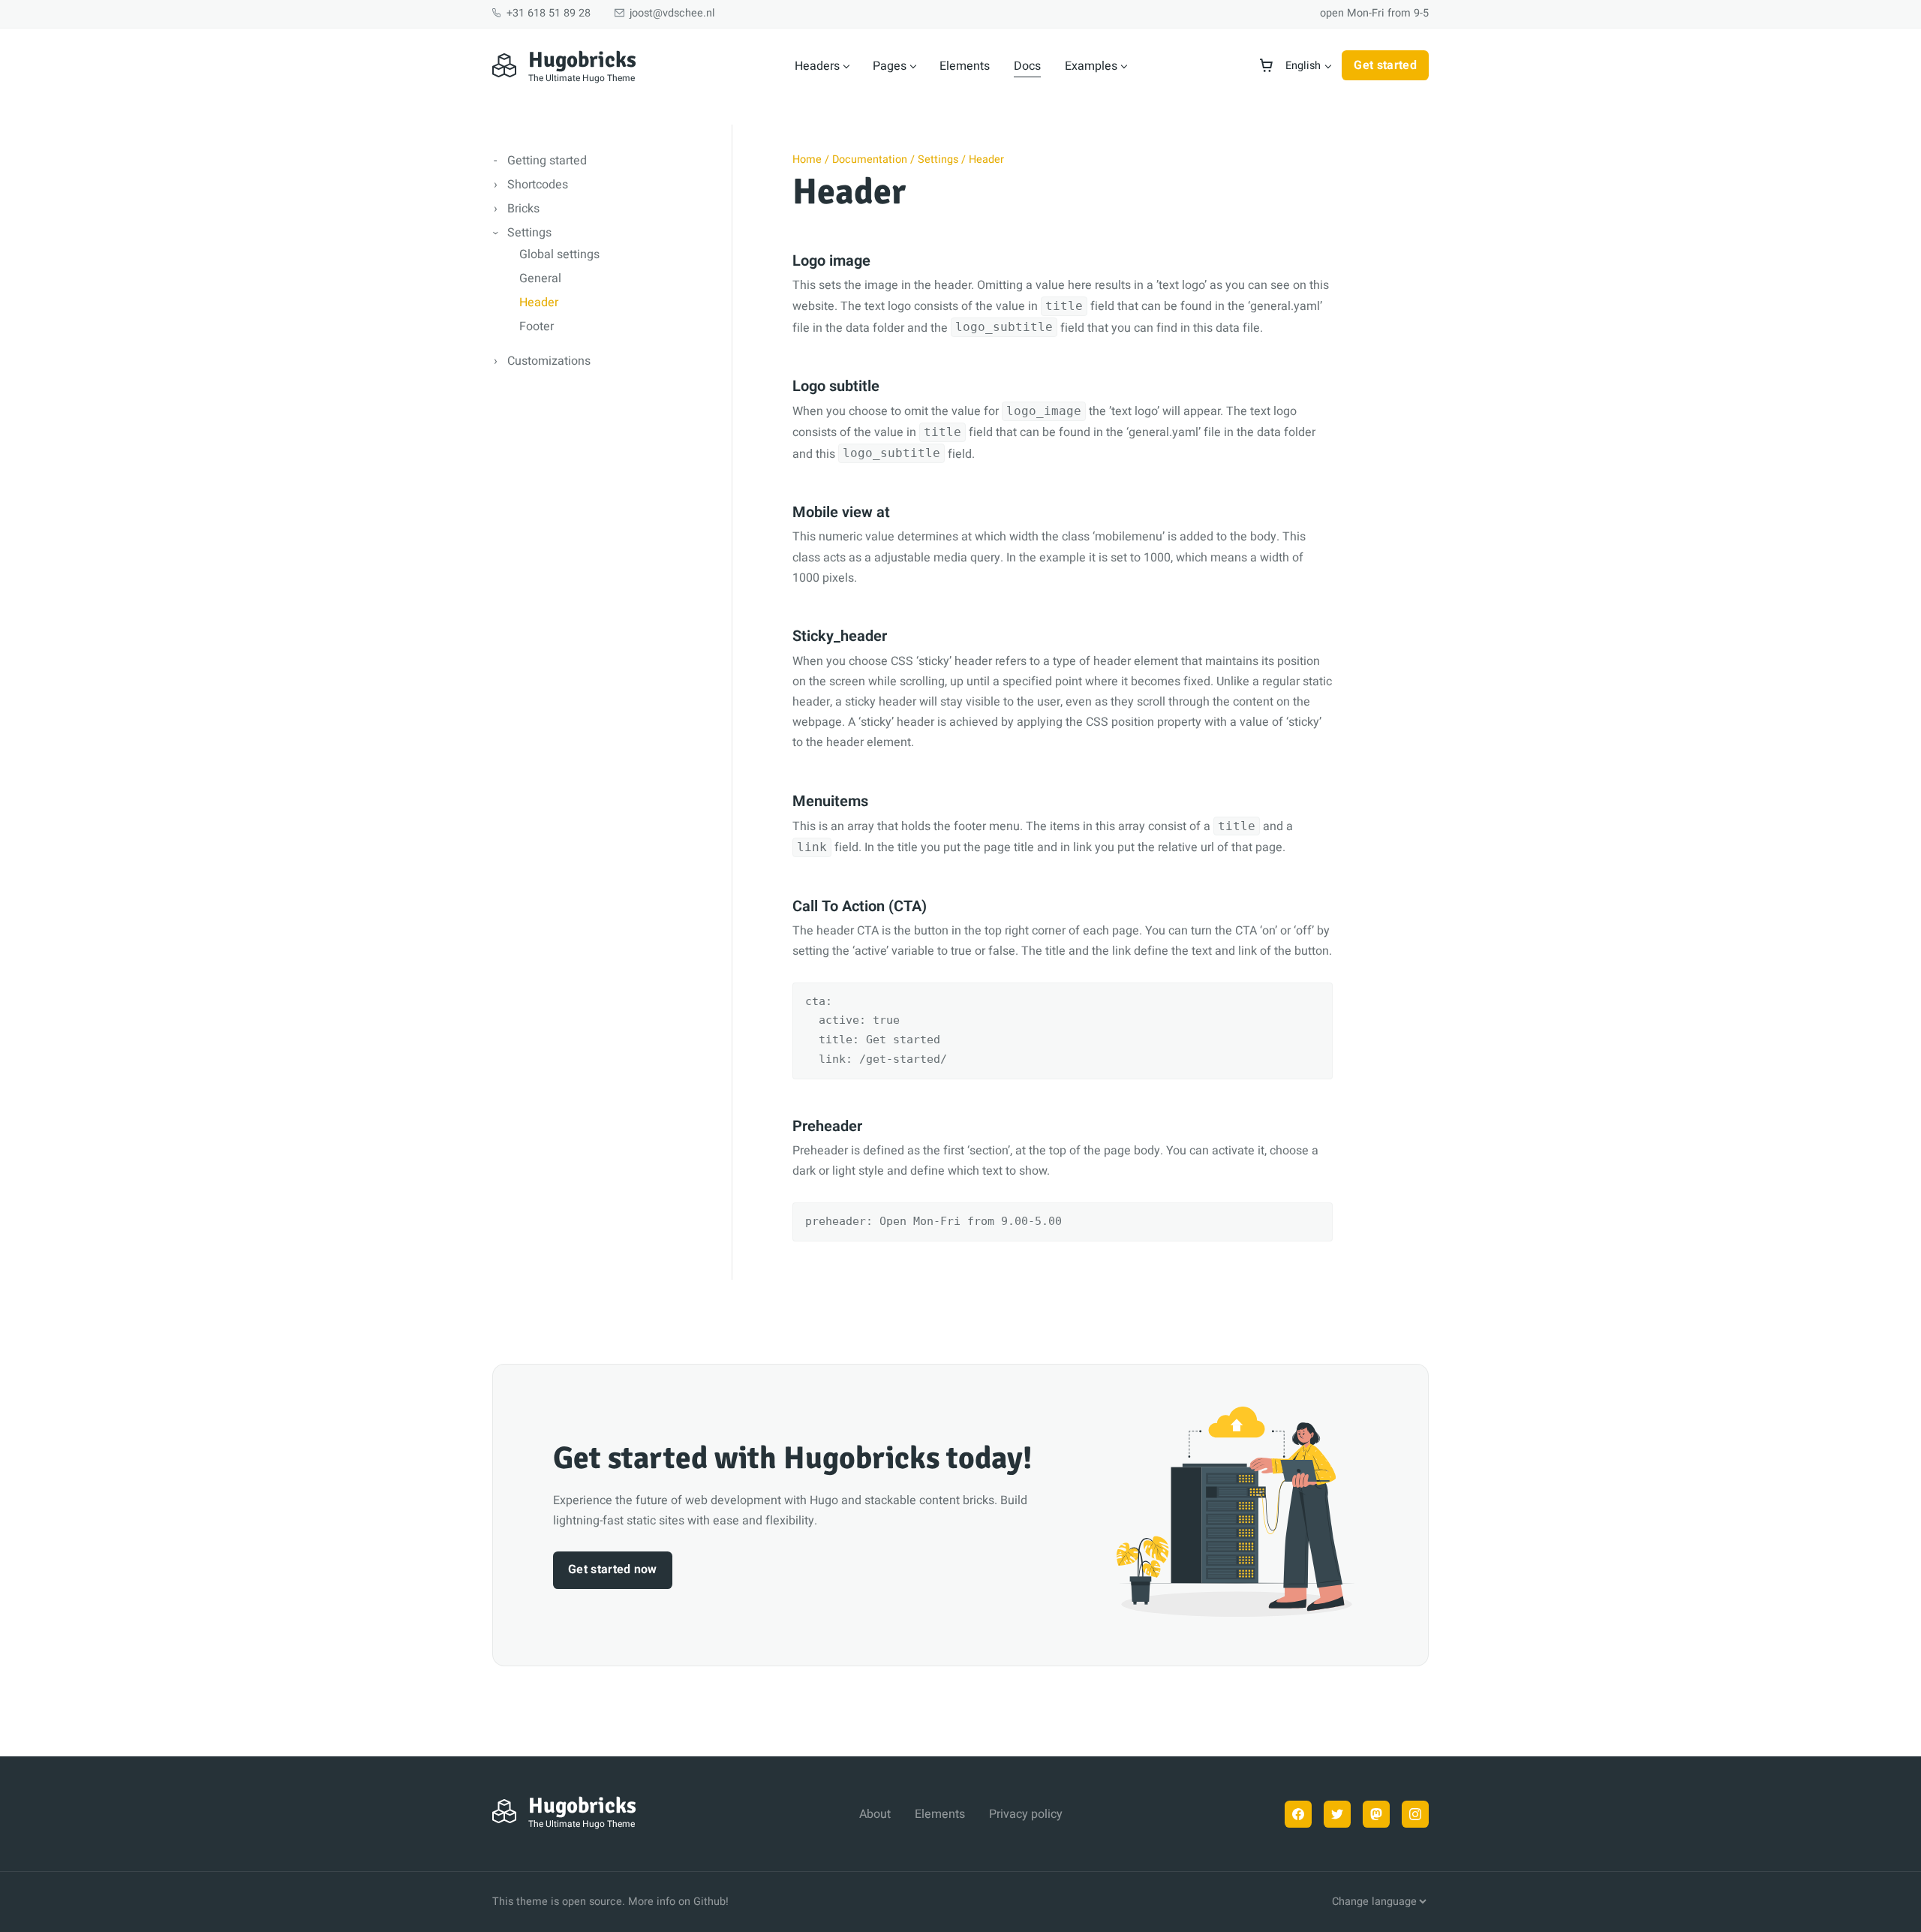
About (875, 1814)
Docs (1027, 66)
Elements (965, 66)
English (1303, 66)
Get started (1385, 65)
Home (807, 159)
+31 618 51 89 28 (547, 13)
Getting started (547, 161)
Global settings (559, 254)
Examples (1091, 66)
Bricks (523, 209)
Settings (529, 233)
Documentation (870, 159)
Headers (817, 66)
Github (709, 1902)
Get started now (613, 1569)
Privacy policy (1026, 1814)
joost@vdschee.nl (671, 13)
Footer (537, 327)
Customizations (549, 361)
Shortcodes (538, 185)
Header (539, 302)
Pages (890, 66)
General (540, 278)
